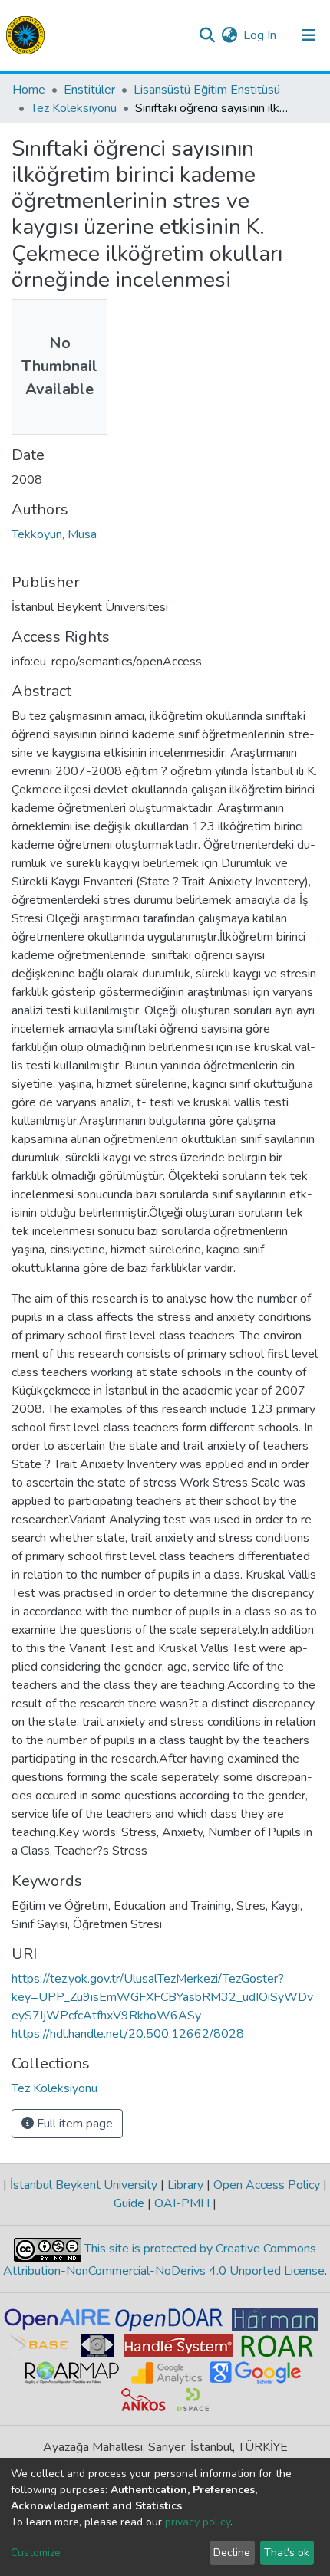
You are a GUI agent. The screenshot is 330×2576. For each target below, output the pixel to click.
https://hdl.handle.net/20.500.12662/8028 (128, 2034)
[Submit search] (207, 35)
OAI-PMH (182, 2203)
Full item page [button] (73, 2124)
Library (185, 2185)
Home (29, 90)
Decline (232, 2553)
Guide (130, 2203)
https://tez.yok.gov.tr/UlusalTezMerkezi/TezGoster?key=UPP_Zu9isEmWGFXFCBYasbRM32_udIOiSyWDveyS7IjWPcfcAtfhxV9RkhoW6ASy (162, 1997)
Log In (261, 35)
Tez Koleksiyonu (74, 108)
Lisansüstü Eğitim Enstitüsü (207, 90)
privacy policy (198, 2522)
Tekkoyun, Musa (54, 534)
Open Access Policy (267, 2185)
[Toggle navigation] (309, 35)
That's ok (287, 2553)
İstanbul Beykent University (84, 2185)
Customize (36, 2553)
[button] (229, 35)
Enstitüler (89, 90)
